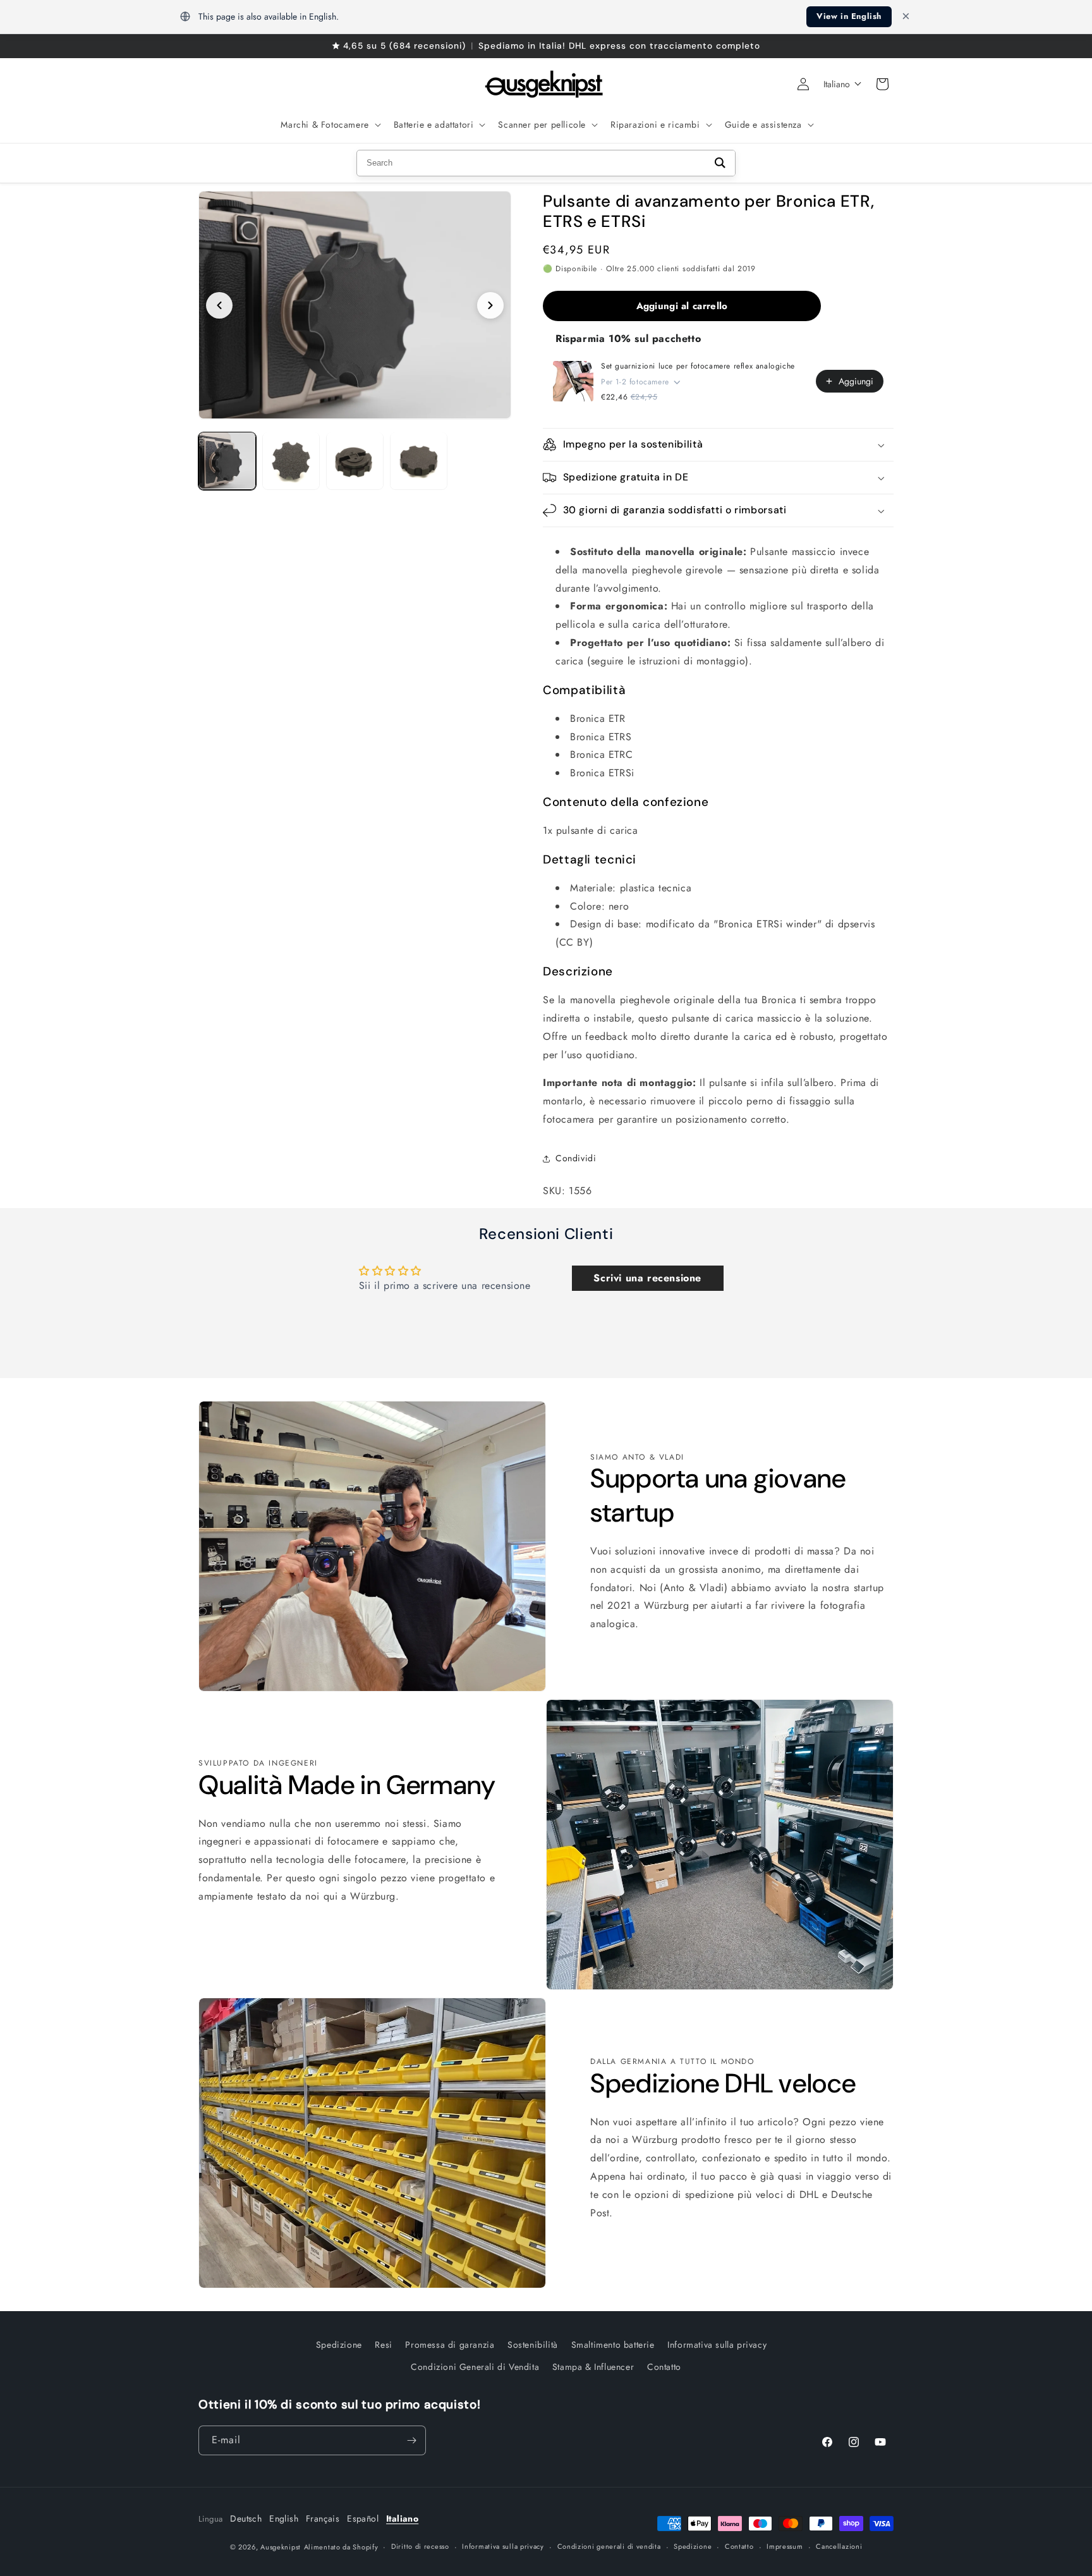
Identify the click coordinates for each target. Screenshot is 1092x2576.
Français (323, 2518)
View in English (849, 16)
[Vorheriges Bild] (219, 305)
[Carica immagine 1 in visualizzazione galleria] (227, 461)
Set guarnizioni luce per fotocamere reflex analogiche (698, 366)
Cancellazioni (839, 2547)
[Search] (720, 163)
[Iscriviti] (411, 2440)
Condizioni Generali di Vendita (475, 2367)
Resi (383, 2345)
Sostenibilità (533, 2345)
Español (363, 2518)
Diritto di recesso (420, 2547)
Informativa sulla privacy (717, 2345)
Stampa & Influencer (593, 2367)
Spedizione (339, 2345)
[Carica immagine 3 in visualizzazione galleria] (355, 461)
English (284, 2518)
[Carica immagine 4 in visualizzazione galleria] (419, 461)
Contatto (664, 2367)
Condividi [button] (576, 1158)
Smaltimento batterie (613, 2345)
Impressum (785, 2547)
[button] (329, 125)
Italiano (402, 2518)
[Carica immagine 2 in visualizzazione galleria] (291, 461)
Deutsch (246, 2518)
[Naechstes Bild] (490, 305)
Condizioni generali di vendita (609, 2547)
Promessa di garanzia (450, 2345)
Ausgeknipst (281, 2547)
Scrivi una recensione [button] (647, 1278)
